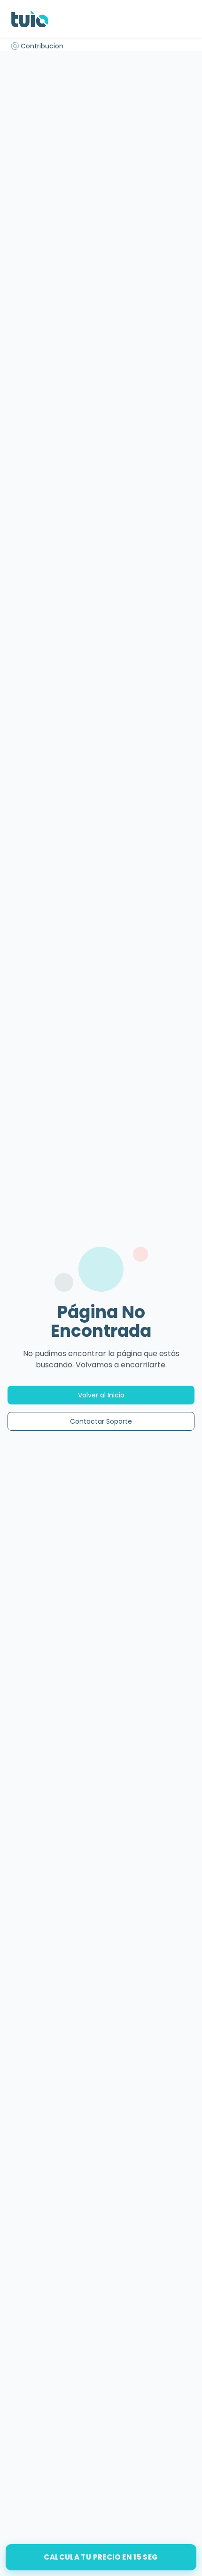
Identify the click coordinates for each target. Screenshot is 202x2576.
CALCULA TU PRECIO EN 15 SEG (101, 2557)
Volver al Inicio (101, 1395)
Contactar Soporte (101, 1421)
